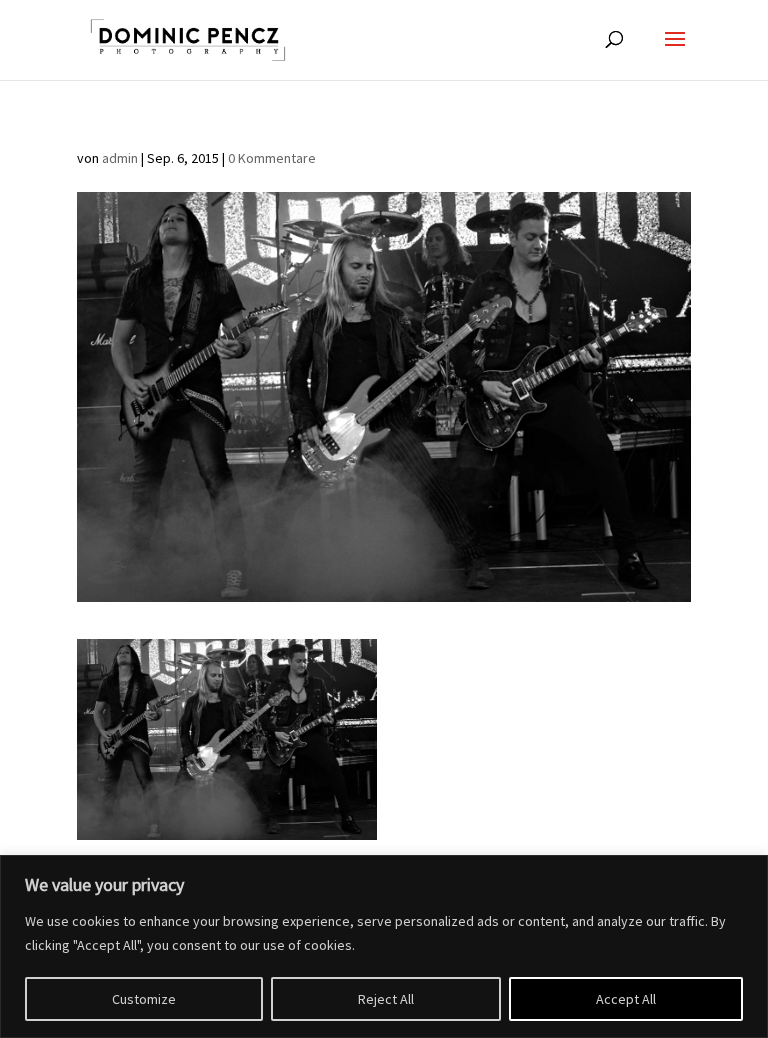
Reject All (386, 999)
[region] (384, 946)
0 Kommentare (272, 158)
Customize (144, 999)
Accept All (626, 999)
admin (120, 158)
